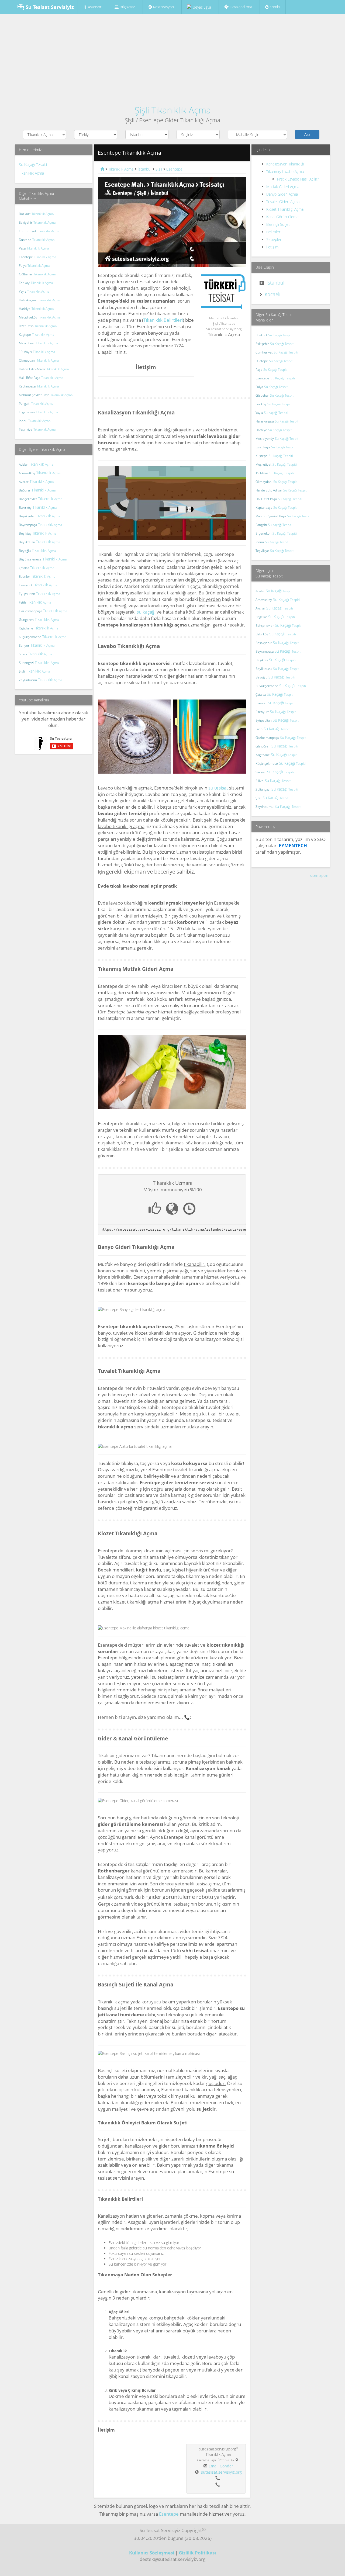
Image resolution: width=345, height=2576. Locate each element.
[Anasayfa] (102, 169)
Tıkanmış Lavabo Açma (285, 172)
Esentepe (169, 2514)
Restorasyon (163, 7)
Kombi (274, 7)
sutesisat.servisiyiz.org (221, 2472)
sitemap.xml (320, 875)
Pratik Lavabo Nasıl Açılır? (298, 179)
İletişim (272, 247)
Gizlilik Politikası (197, 2553)
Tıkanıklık (36, 464)
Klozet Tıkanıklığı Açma (285, 209)
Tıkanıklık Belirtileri (163, 320)
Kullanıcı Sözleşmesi (152, 2553)
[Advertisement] (172, 57)
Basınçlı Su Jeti (278, 224)
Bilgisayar (127, 7)
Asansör (95, 7)
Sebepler (274, 239)
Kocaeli (272, 294)
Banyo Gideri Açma (282, 194)
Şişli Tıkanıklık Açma (173, 110)
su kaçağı (146, 612)
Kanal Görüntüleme (282, 217)
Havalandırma (240, 7)
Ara (307, 134)
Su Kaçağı (274, 591)
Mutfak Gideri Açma (283, 187)
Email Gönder (221, 2466)
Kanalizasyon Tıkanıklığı (285, 164)
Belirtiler (273, 232)
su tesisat (218, 788)
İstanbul (275, 283)
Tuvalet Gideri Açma (283, 202)
